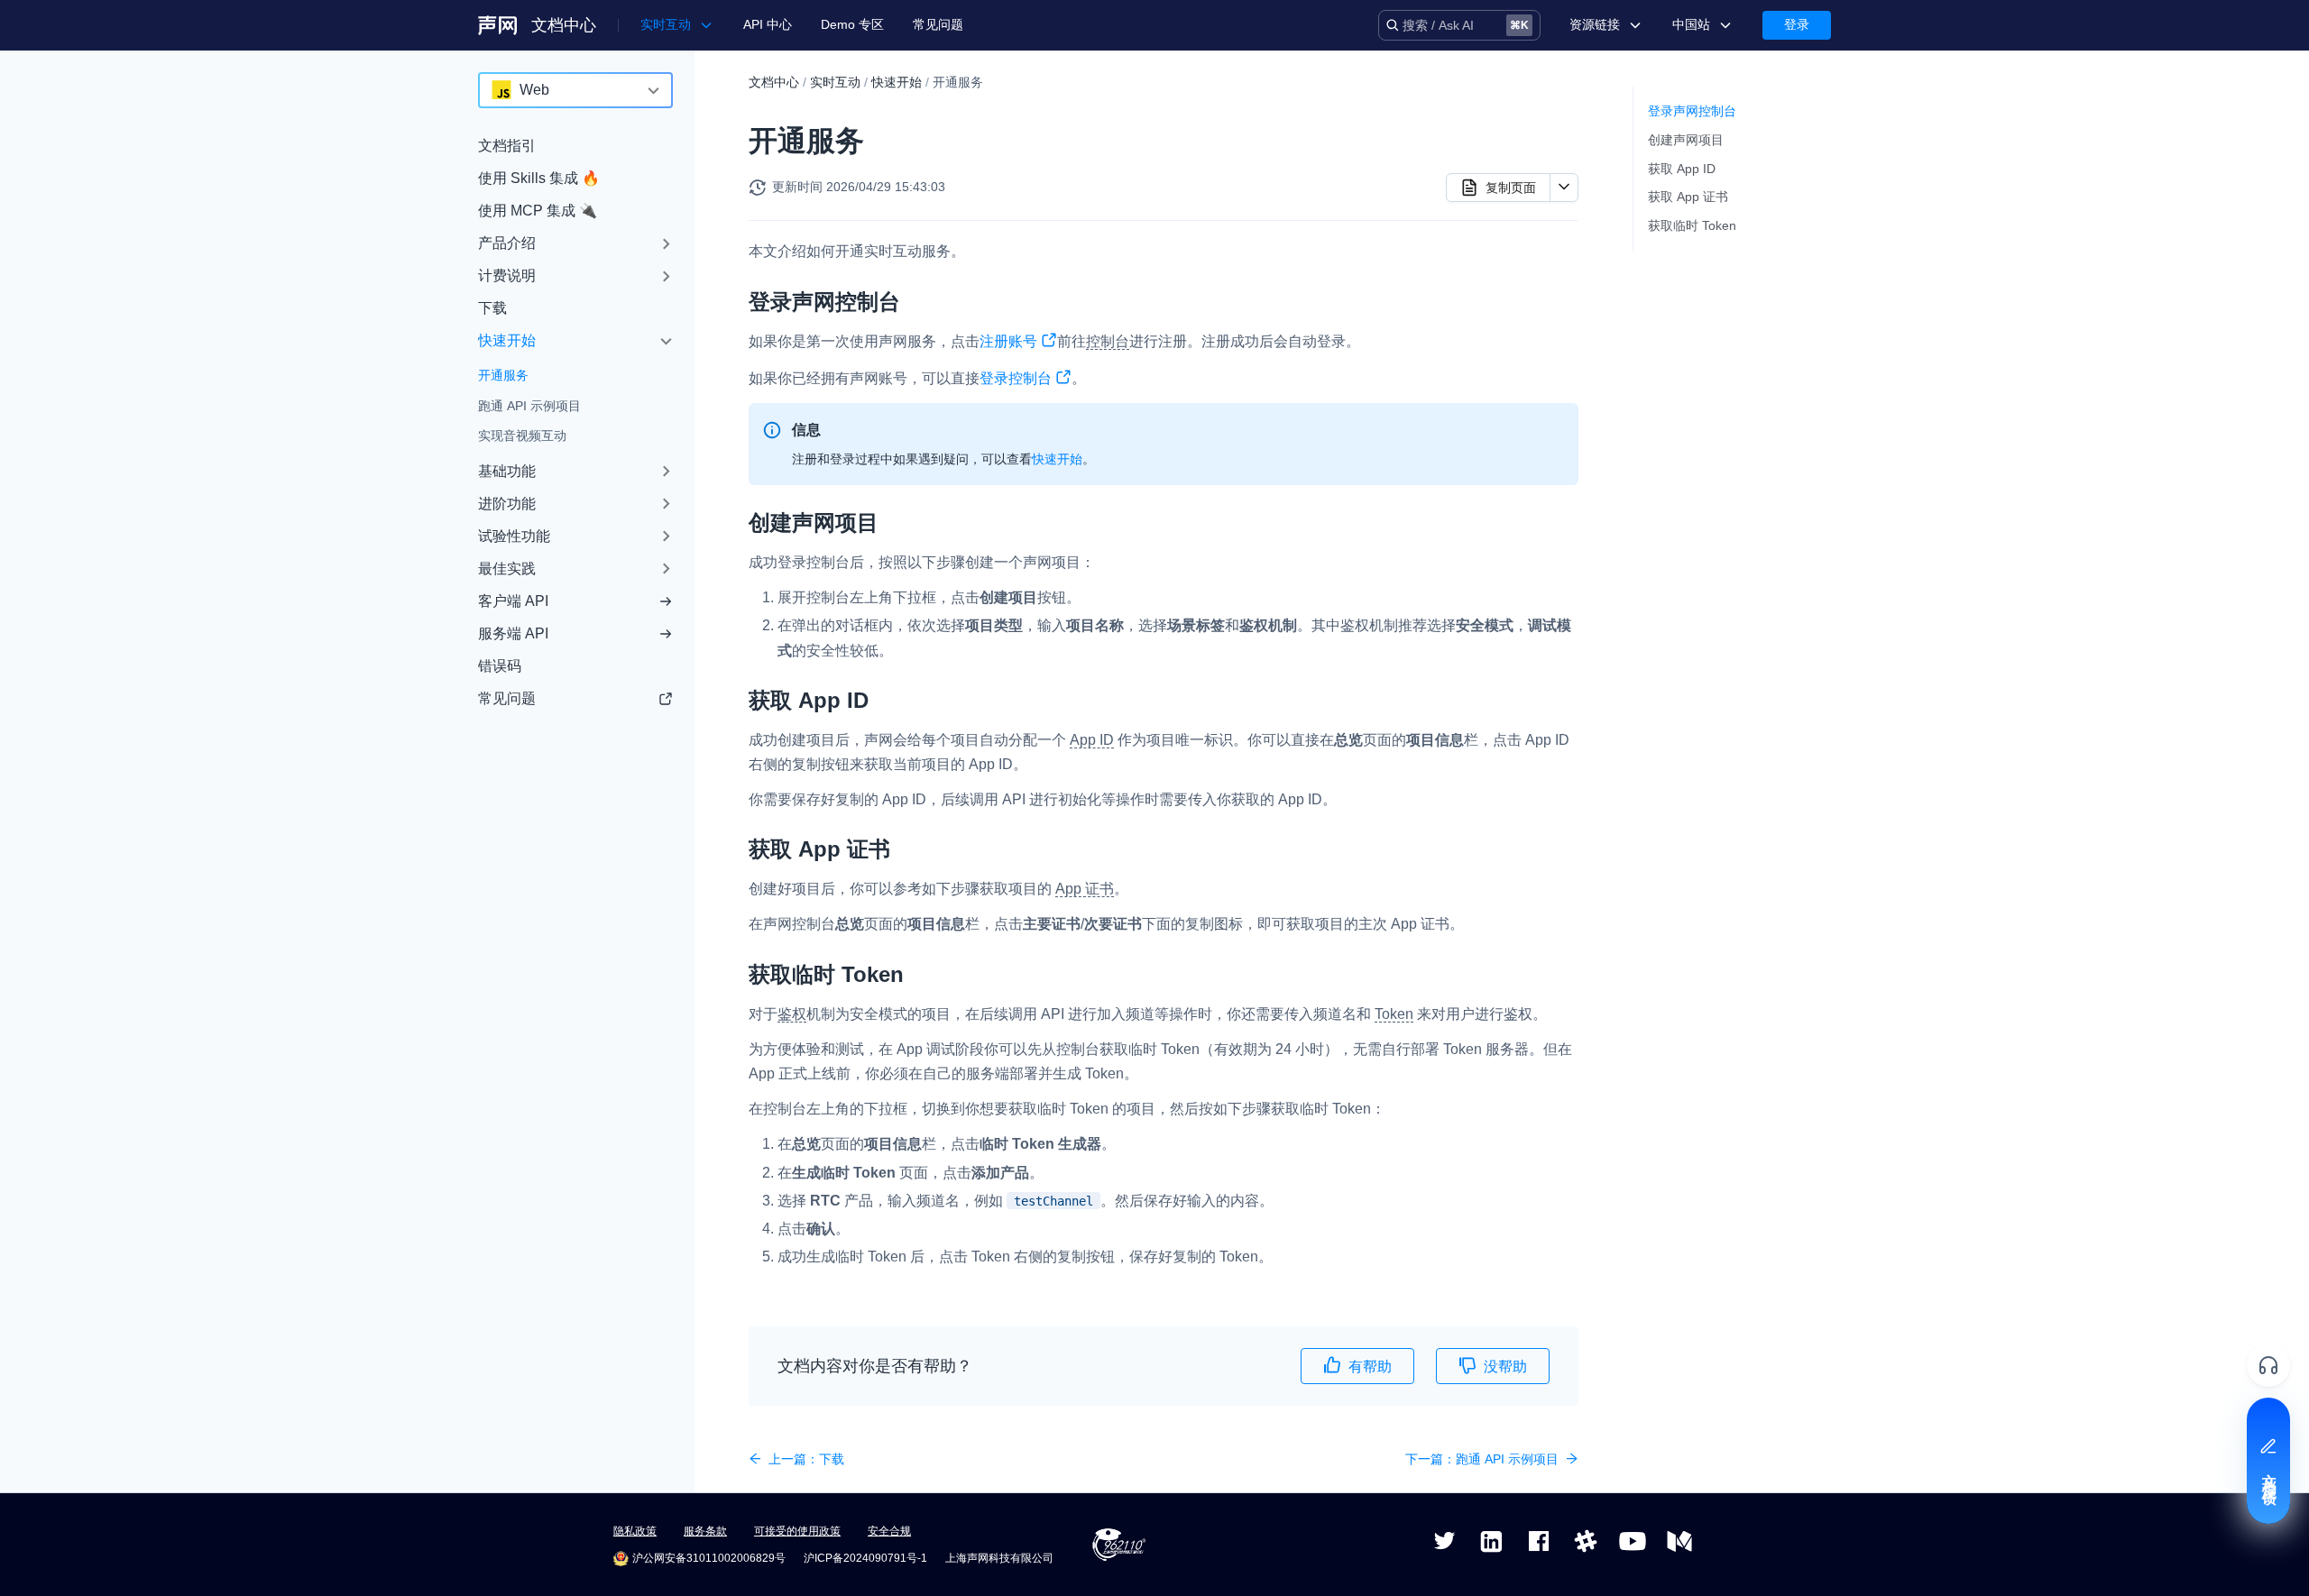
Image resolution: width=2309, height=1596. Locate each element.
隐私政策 (635, 1531)
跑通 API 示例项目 (529, 406)
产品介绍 (507, 243)
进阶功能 (507, 504)
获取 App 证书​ (1688, 197)
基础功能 (507, 471)
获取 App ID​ (1682, 169)
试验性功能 (514, 536)
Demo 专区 (852, 24)
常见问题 (938, 24)
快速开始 (507, 340)
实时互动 (835, 82)
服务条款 (705, 1531)
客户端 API (513, 601)
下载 (492, 308)
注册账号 (1008, 341)
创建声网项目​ (1686, 140)
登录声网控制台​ (1692, 111)
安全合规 (889, 1531)
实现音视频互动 (522, 436)
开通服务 (503, 375)
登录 (1797, 24)
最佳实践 (507, 569)
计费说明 (507, 275)
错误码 (500, 666)
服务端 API (513, 633)
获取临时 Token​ (1692, 225)
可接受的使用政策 (797, 1531)
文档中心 (564, 25)
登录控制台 (1016, 378)
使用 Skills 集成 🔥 (539, 178)
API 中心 (768, 24)
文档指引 (507, 146)
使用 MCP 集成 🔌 (538, 211)
